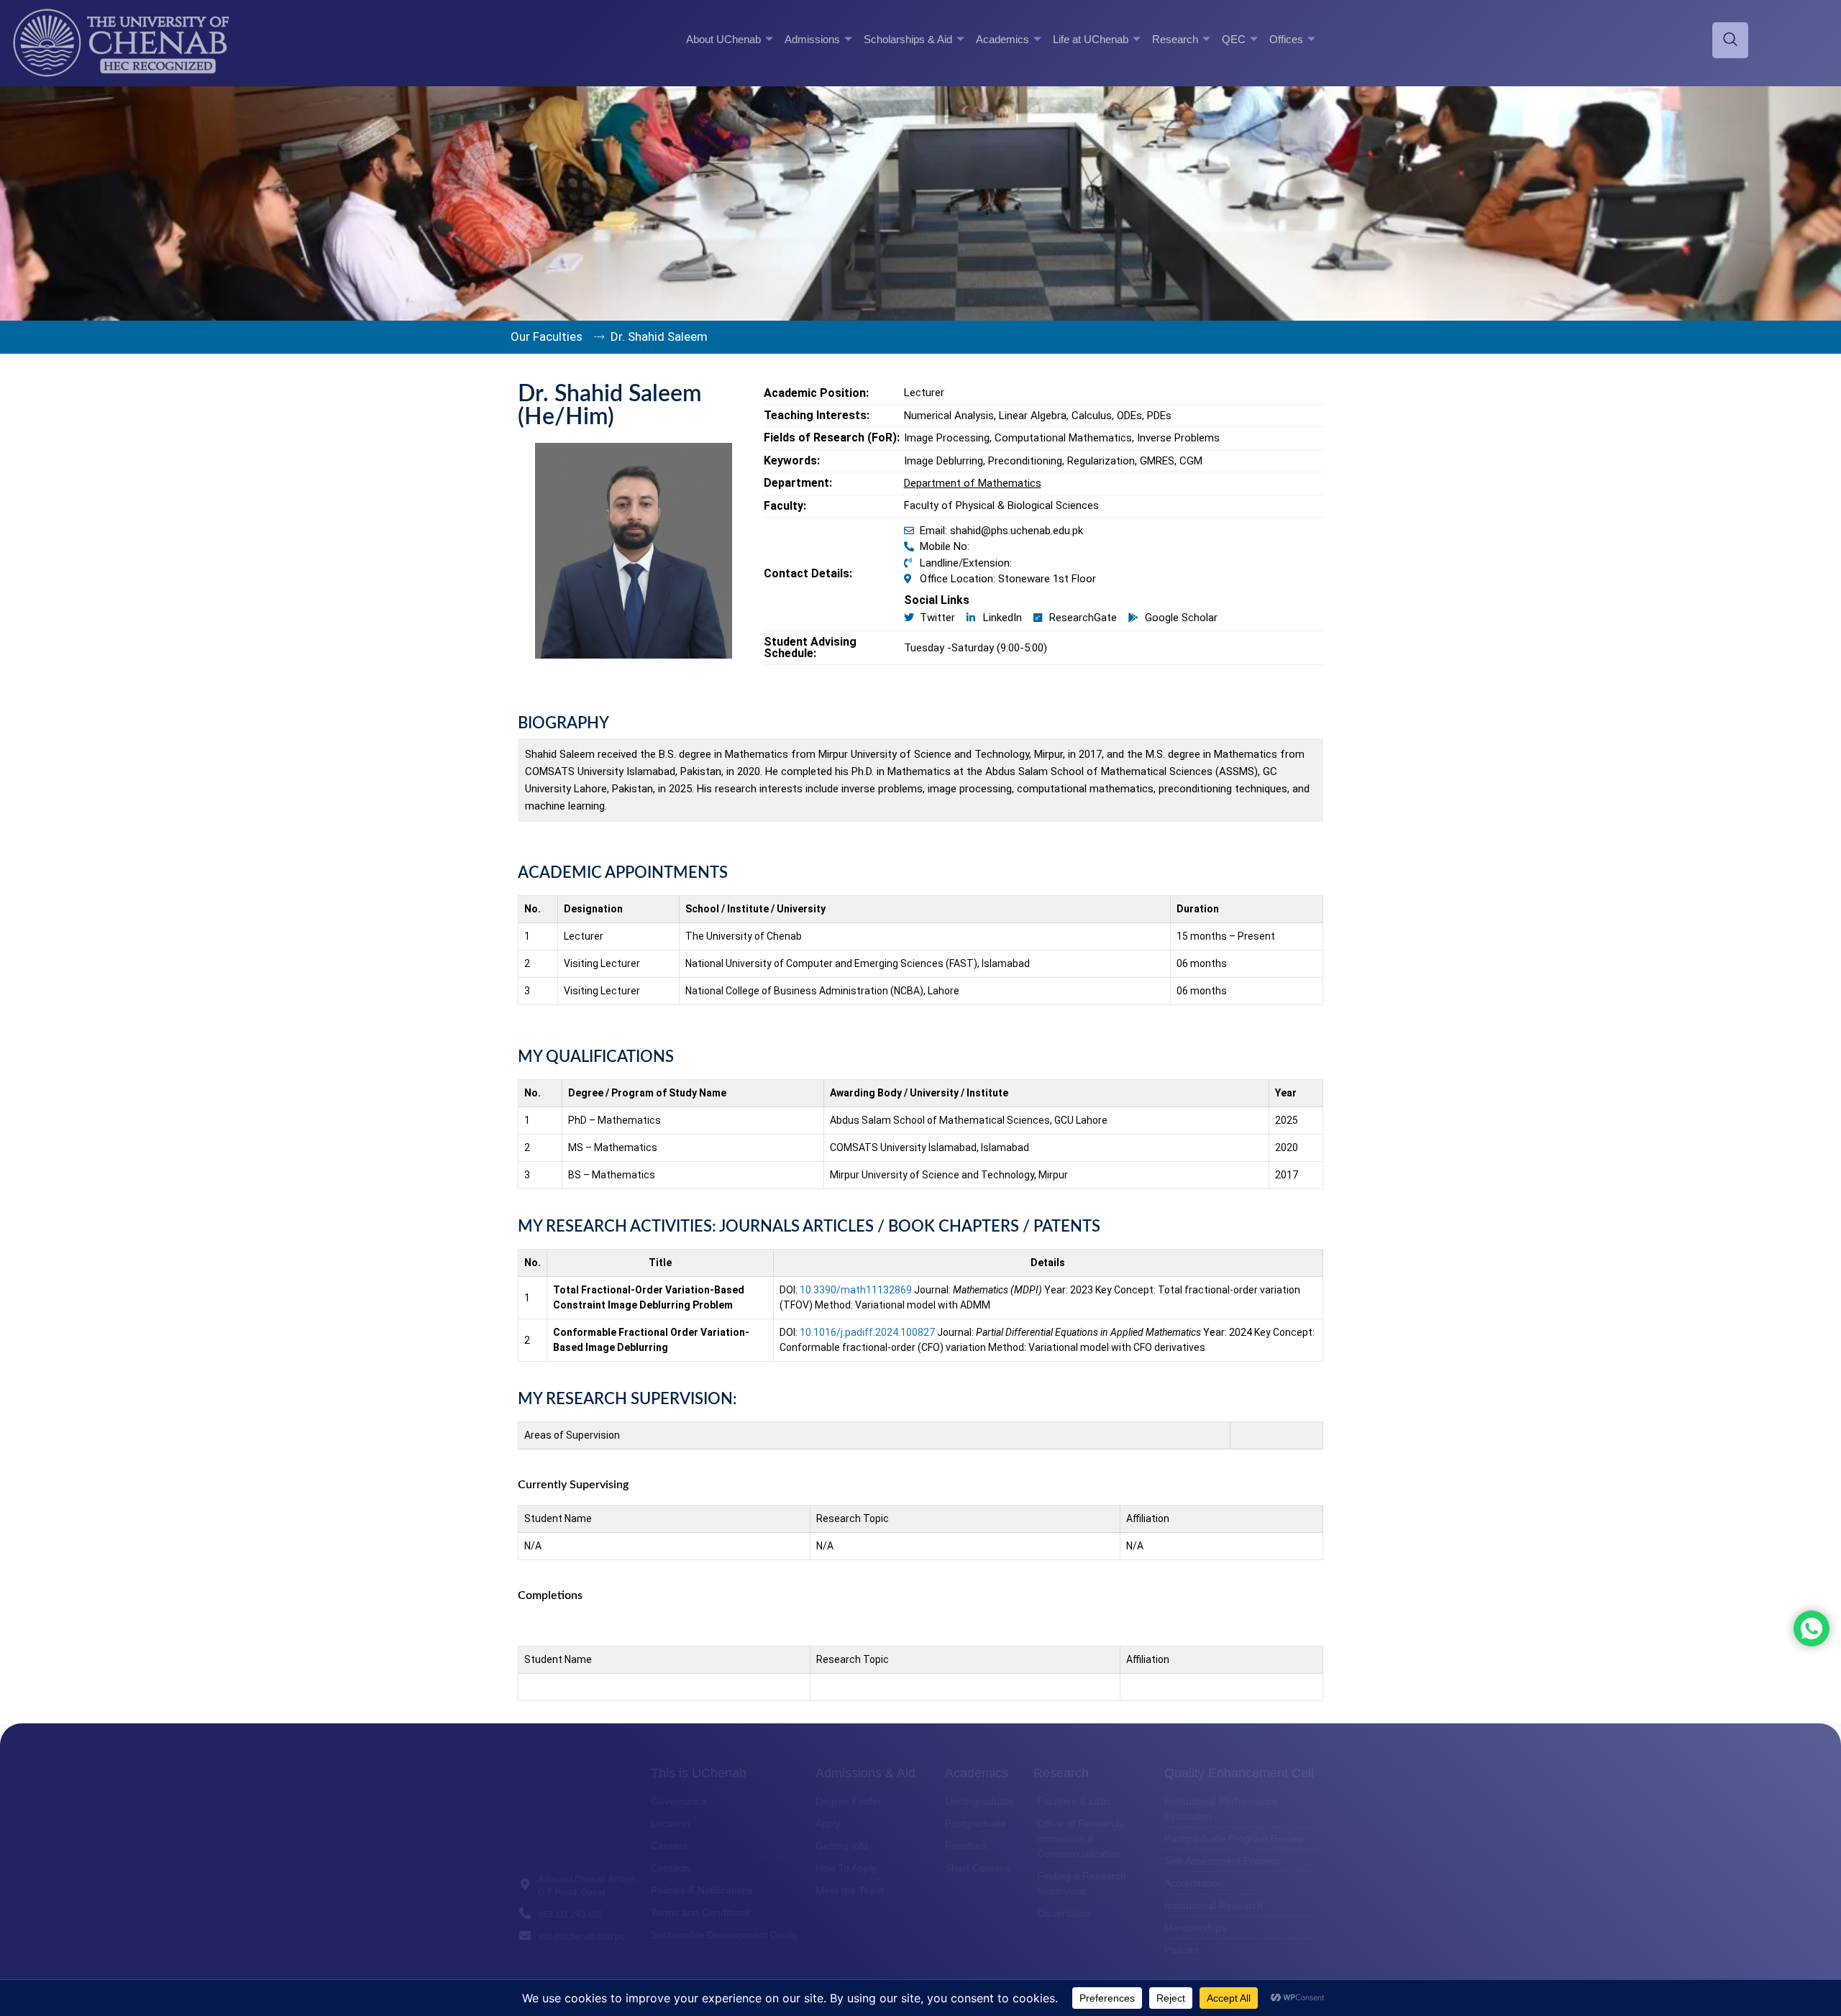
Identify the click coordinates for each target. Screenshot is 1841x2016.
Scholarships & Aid (908, 39)
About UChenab (723, 39)
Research (1175, 39)
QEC (1234, 39)
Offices (1286, 39)
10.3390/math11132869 (856, 1290)
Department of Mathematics (973, 483)
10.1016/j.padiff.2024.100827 (867, 1332)
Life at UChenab (1091, 39)
